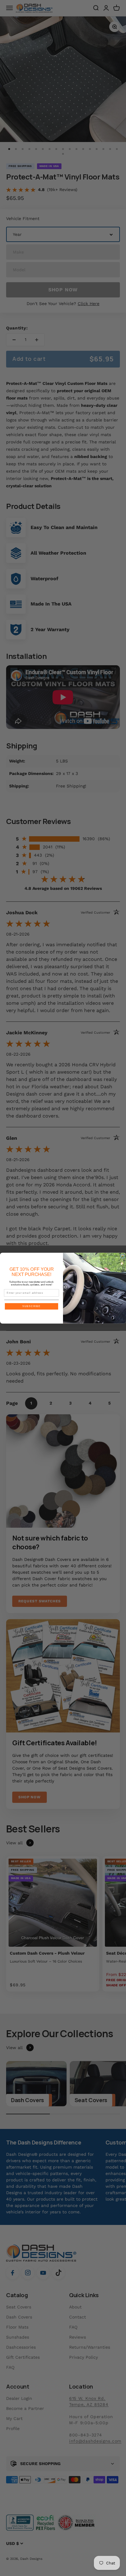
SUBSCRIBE (31, 1306)
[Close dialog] (122, 1256)
